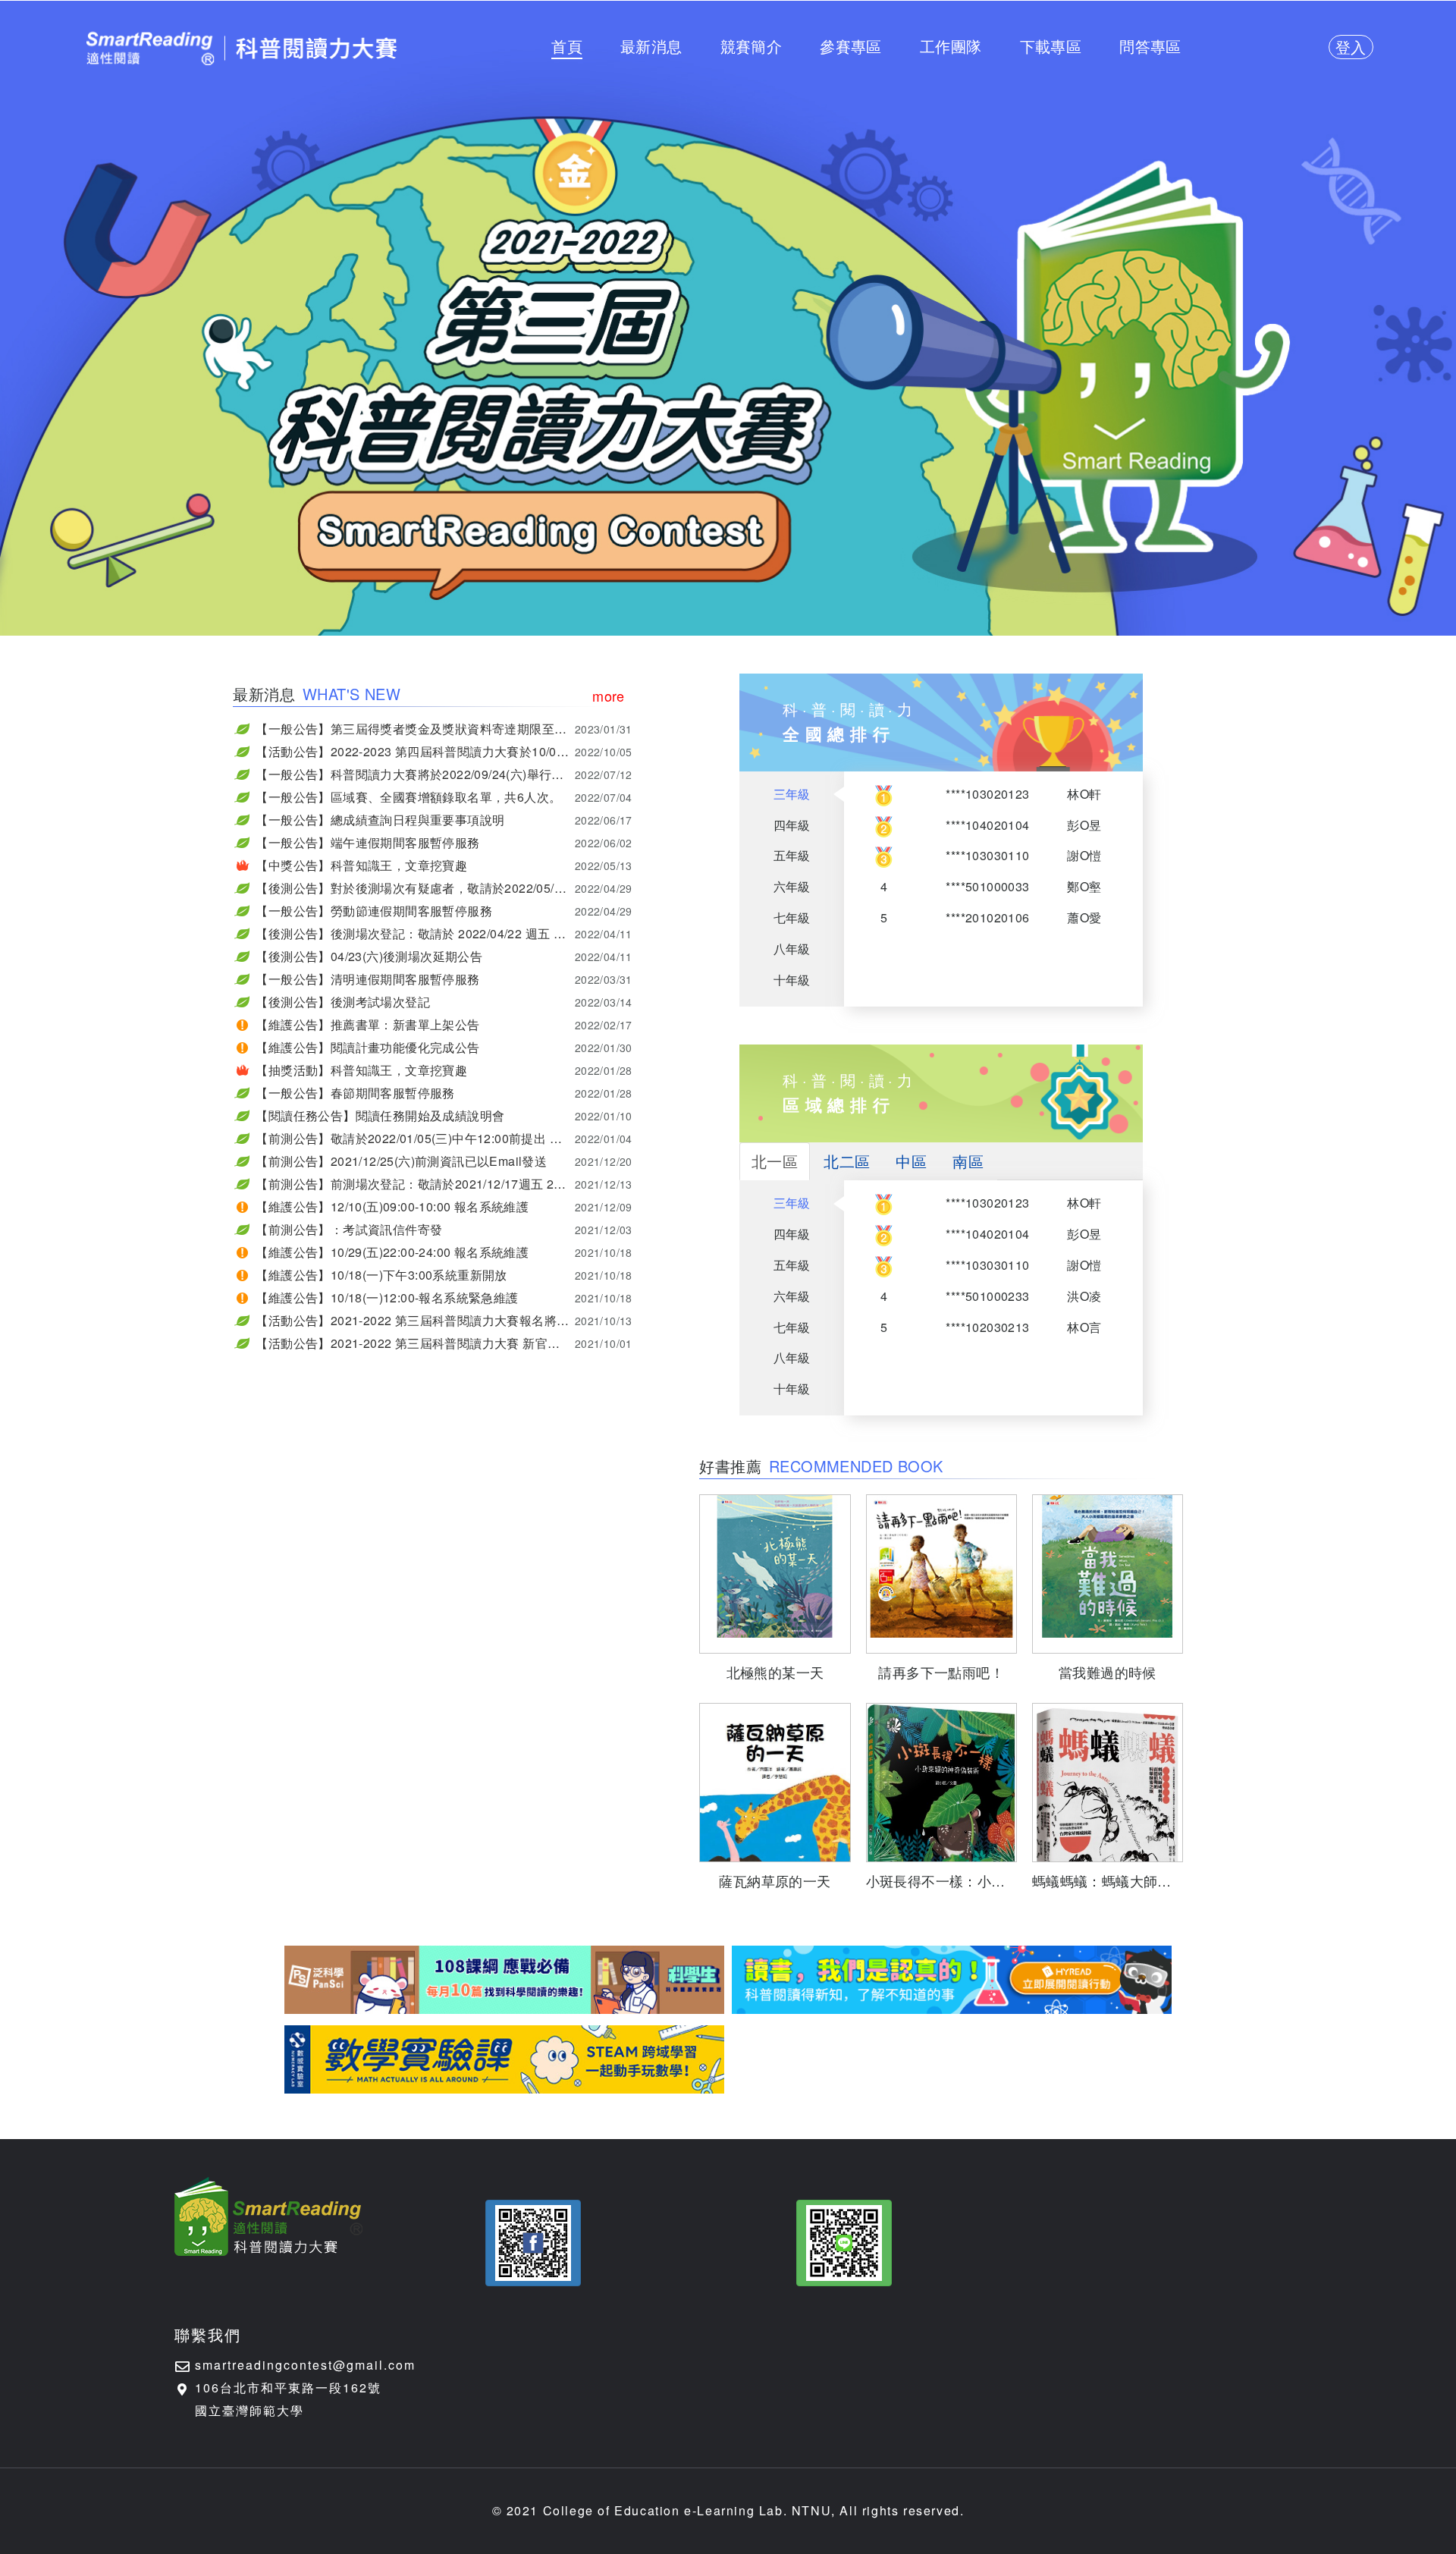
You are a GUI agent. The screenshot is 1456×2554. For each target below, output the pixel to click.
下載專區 (1051, 46)
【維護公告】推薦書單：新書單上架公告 (444, 1024)
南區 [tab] (968, 1161)
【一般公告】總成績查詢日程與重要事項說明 (444, 820)
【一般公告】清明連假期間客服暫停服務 (444, 979)
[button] (533, 2243)
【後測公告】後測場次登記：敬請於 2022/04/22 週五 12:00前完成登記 (444, 933)
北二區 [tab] (847, 1161)
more (609, 696)
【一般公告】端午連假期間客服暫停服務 (444, 842)
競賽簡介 (752, 46)
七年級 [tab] (792, 917)
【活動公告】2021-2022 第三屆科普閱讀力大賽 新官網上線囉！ (444, 1343)
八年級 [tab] (792, 949)
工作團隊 (951, 46)
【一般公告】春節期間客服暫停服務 (444, 1093)
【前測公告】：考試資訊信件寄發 (444, 1229)
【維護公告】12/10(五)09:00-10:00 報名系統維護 (444, 1206)
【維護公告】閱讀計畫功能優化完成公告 (444, 1047)
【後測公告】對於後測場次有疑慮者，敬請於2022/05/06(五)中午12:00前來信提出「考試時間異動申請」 (444, 888)
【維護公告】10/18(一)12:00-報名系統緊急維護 (444, 1297)
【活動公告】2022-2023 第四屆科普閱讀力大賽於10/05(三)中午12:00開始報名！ (444, 751)
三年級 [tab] (792, 794)
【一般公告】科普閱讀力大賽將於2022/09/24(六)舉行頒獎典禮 (444, 774)
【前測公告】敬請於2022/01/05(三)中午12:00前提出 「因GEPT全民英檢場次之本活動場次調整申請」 (444, 1138)
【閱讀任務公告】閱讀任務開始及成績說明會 (444, 1115)
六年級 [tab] (792, 886)
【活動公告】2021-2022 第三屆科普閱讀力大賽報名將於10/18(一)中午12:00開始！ (444, 1320)
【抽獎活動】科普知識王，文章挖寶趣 (444, 1070)
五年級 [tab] (792, 855)
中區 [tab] (911, 1161)
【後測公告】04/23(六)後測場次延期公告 (444, 956)
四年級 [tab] (792, 825)
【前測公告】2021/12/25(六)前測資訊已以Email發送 (444, 1161)
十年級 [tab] (792, 980)
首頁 (567, 46)
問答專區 (1150, 46)
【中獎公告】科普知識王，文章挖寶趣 (444, 865)
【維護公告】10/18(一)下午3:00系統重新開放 (444, 1275)
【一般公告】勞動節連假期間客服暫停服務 (444, 911)
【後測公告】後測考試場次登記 (444, 1002)
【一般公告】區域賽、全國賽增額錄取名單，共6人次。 (444, 797)
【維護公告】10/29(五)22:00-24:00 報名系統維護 (444, 1252)
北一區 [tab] (775, 1161)
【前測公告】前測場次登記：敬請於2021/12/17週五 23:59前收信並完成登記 (444, 1184)
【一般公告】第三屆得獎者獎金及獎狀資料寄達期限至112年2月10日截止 (444, 729)
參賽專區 (851, 46)
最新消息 (651, 46)
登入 (1351, 47)
